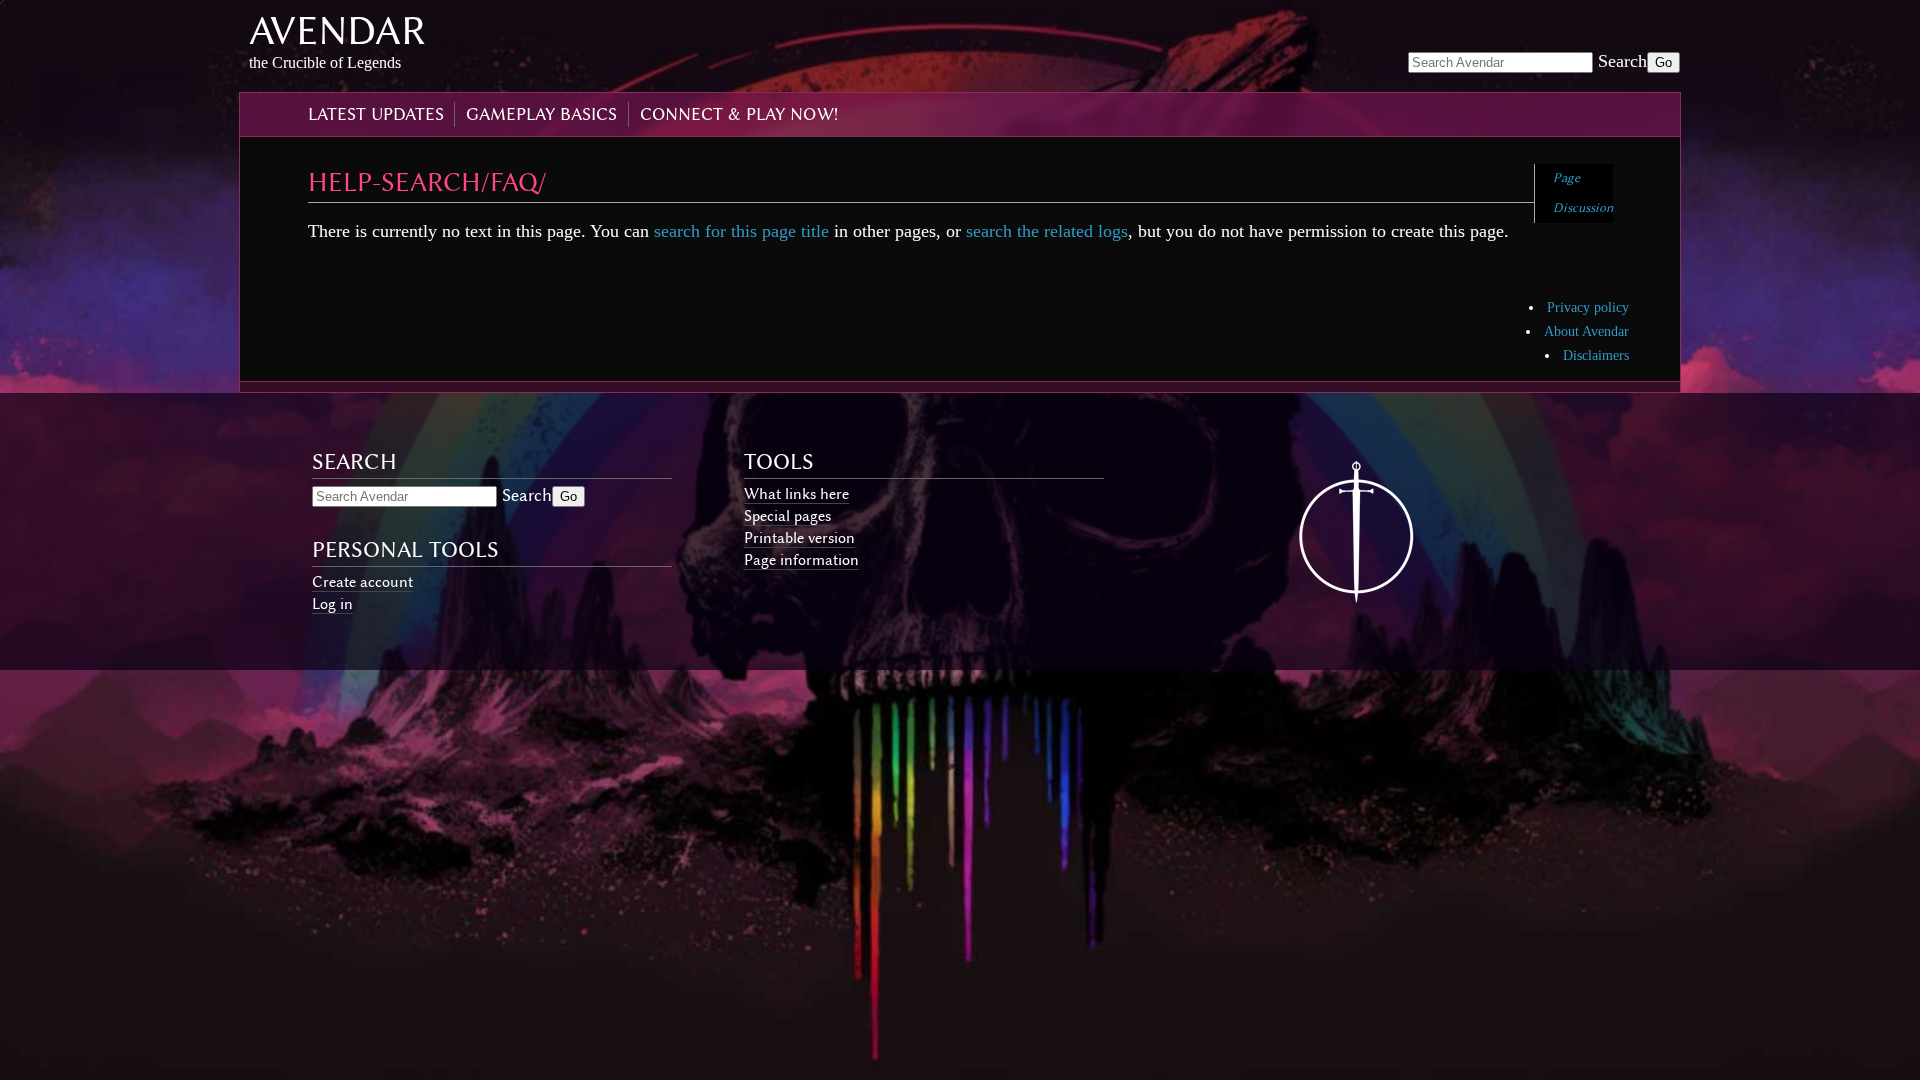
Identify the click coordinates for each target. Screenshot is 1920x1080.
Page (1566, 177)
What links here (796, 494)
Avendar (337, 30)
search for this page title (741, 231)
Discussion (1583, 207)
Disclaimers (1596, 355)
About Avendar (1586, 331)
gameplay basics (541, 114)
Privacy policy (1588, 307)
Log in (332, 604)
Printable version (799, 538)
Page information (801, 560)
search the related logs (1047, 231)
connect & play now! (739, 114)
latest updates (376, 114)
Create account (362, 582)
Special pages (787, 516)
